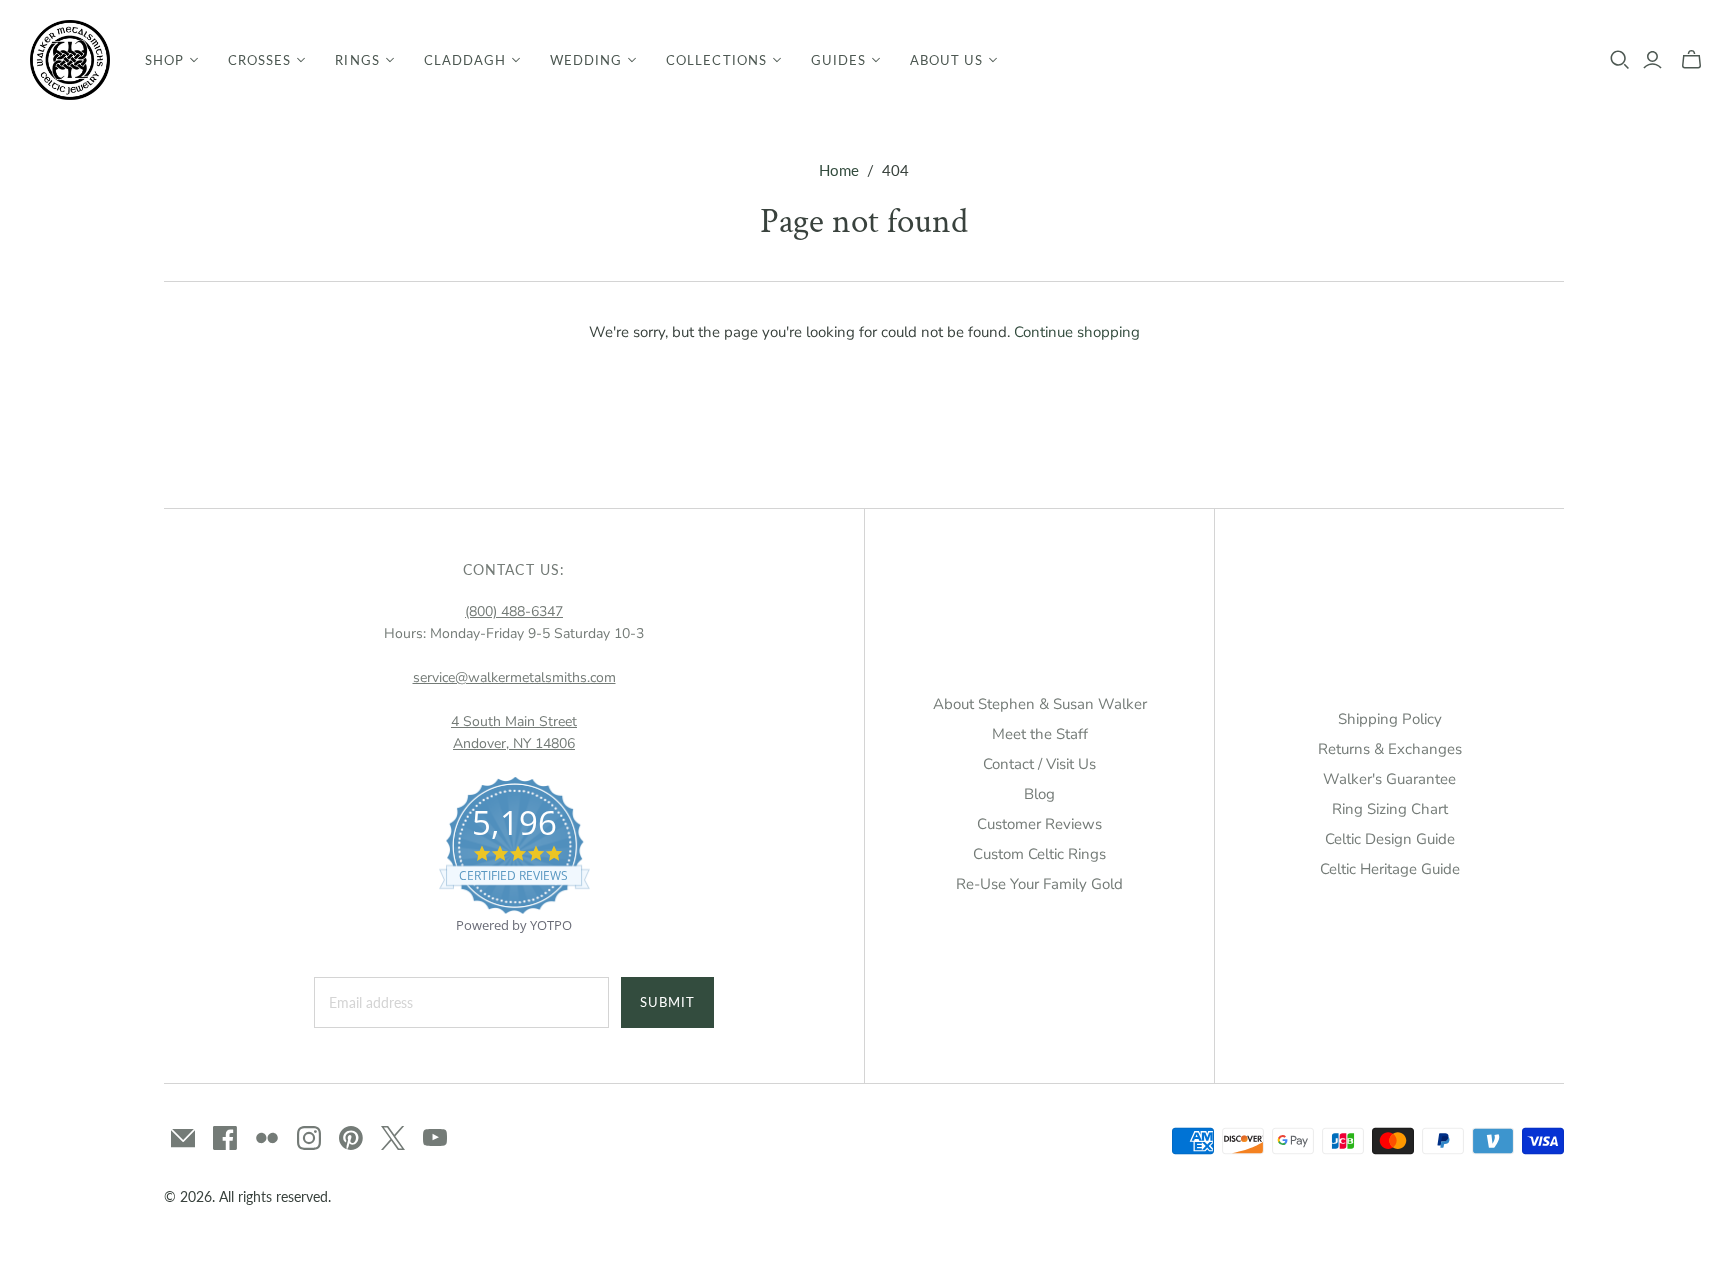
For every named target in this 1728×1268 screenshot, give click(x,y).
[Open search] (1620, 60)
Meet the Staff (1040, 734)
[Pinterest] (351, 1138)
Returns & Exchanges (1390, 749)
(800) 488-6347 (514, 611)
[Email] (183, 1138)
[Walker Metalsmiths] (70, 60)
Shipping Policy (1390, 719)
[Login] (1652, 60)
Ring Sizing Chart (1390, 809)
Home (839, 170)
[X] (393, 1138)
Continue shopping (1077, 332)
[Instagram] (309, 1138)
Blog (1039, 794)
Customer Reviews (1039, 824)
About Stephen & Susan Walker (1040, 704)
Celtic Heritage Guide (1390, 869)
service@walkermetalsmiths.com (514, 677)
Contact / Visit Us (1039, 764)
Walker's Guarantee (1389, 779)
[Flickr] (267, 1138)
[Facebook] (225, 1138)
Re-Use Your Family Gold (1039, 884)
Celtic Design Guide (1390, 839)
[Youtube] (435, 1138)
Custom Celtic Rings (1039, 854)
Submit (667, 1002)
